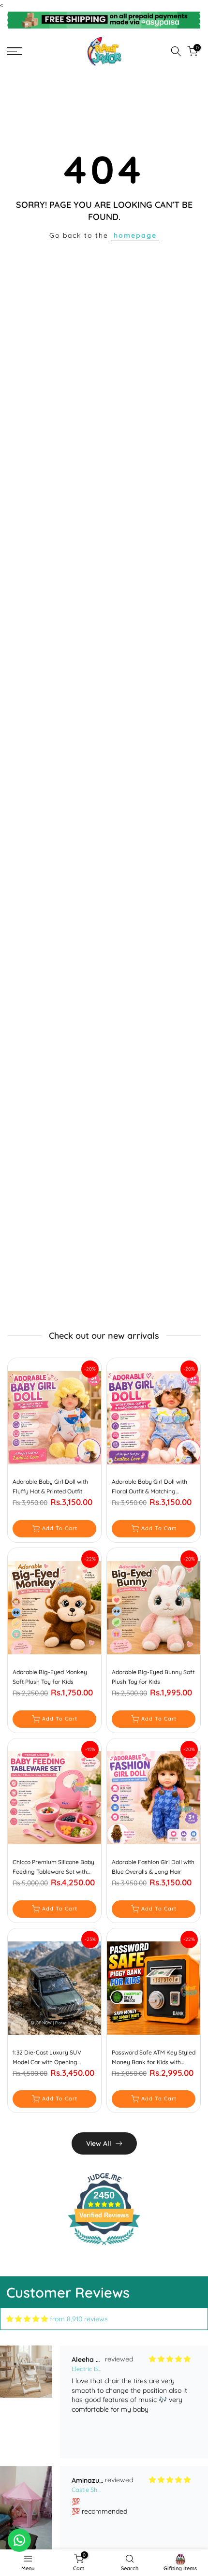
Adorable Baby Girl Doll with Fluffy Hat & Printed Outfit (50, 1486)
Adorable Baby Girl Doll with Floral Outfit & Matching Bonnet (149, 1487)
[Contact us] (19, 2540)
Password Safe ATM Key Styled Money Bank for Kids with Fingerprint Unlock (154, 2058)
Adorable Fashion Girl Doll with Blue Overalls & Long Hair (153, 1867)
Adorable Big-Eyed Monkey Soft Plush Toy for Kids (50, 1677)
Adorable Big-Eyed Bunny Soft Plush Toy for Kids (153, 1677)
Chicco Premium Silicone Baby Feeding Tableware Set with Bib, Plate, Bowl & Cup (53, 1867)
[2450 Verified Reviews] (104, 2247)
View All (99, 2143)
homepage (135, 235)
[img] (27, 2319)
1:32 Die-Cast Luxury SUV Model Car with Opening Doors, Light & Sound (47, 2058)
